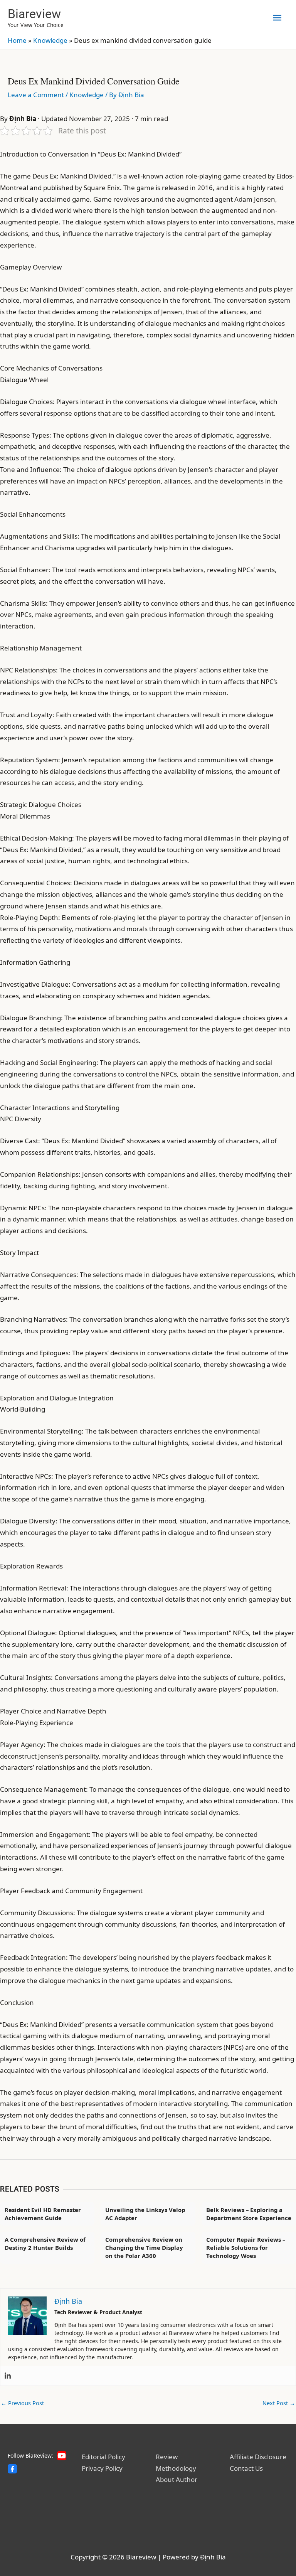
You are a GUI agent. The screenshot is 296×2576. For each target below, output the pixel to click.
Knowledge (50, 40)
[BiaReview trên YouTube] (62, 2456)
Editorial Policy (103, 2457)
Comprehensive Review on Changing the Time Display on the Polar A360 (144, 2247)
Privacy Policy (102, 2468)
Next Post (279, 2403)
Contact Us (246, 2468)
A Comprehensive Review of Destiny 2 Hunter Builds (45, 2243)
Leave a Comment (36, 95)
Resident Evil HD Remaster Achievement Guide (43, 2214)
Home (17, 40)
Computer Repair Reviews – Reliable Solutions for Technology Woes (246, 2247)
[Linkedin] (8, 2376)
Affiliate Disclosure (258, 2457)
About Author (177, 2479)
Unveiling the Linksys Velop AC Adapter (145, 2214)
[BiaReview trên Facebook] (12, 2469)
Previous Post (22, 2403)
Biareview (34, 14)
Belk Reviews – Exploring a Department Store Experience (249, 2214)
